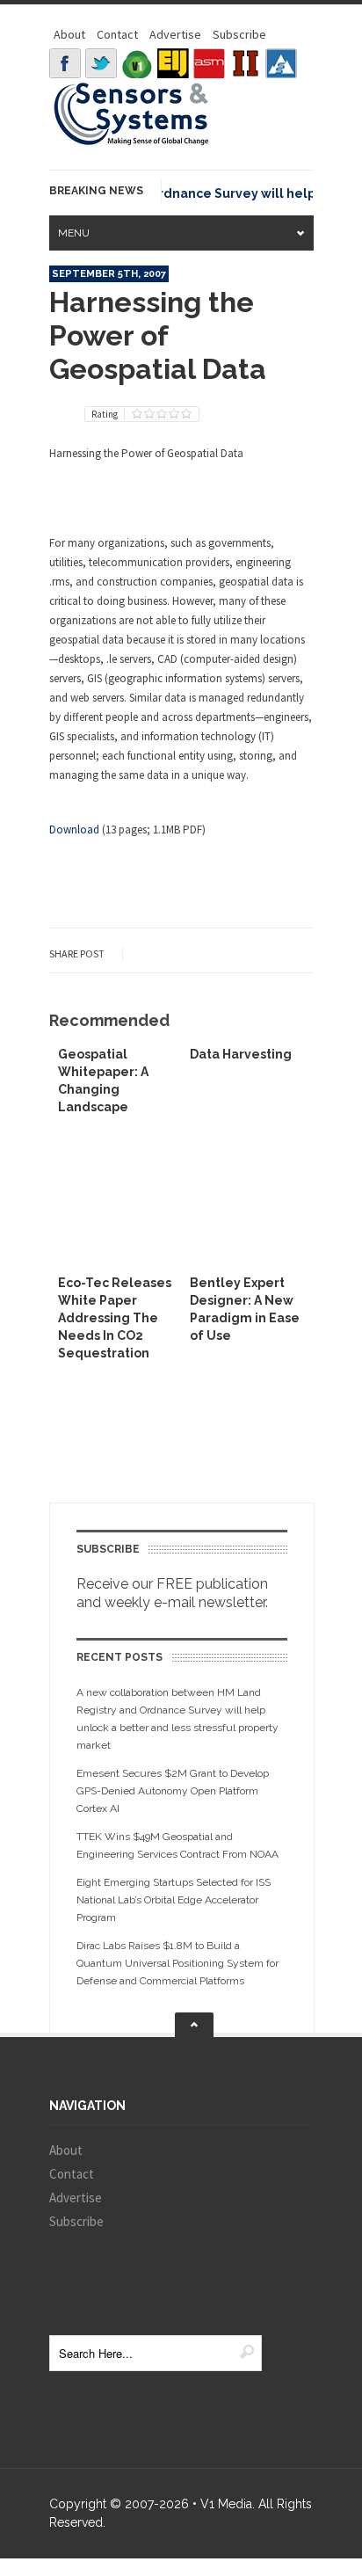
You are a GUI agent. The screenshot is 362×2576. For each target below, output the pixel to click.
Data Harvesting (241, 1054)
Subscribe (239, 34)
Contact (117, 34)
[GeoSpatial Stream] (281, 63)
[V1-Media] (137, 63)
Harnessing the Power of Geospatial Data (158, 335)
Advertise (175, 34)
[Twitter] (101, 63)
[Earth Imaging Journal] (173, 63)
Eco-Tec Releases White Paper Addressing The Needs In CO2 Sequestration (115, 1318)
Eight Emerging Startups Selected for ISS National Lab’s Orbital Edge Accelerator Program (174, 1900)
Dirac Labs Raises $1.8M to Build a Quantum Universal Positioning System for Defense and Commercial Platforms (177, 1963)
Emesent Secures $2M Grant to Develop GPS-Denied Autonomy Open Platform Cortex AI (173, 1791)
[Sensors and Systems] (132, 142)
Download (74, 830)
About (69, 34)
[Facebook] (65, 63)
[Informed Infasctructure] (245, 63)
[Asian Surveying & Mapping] (209, 63)
